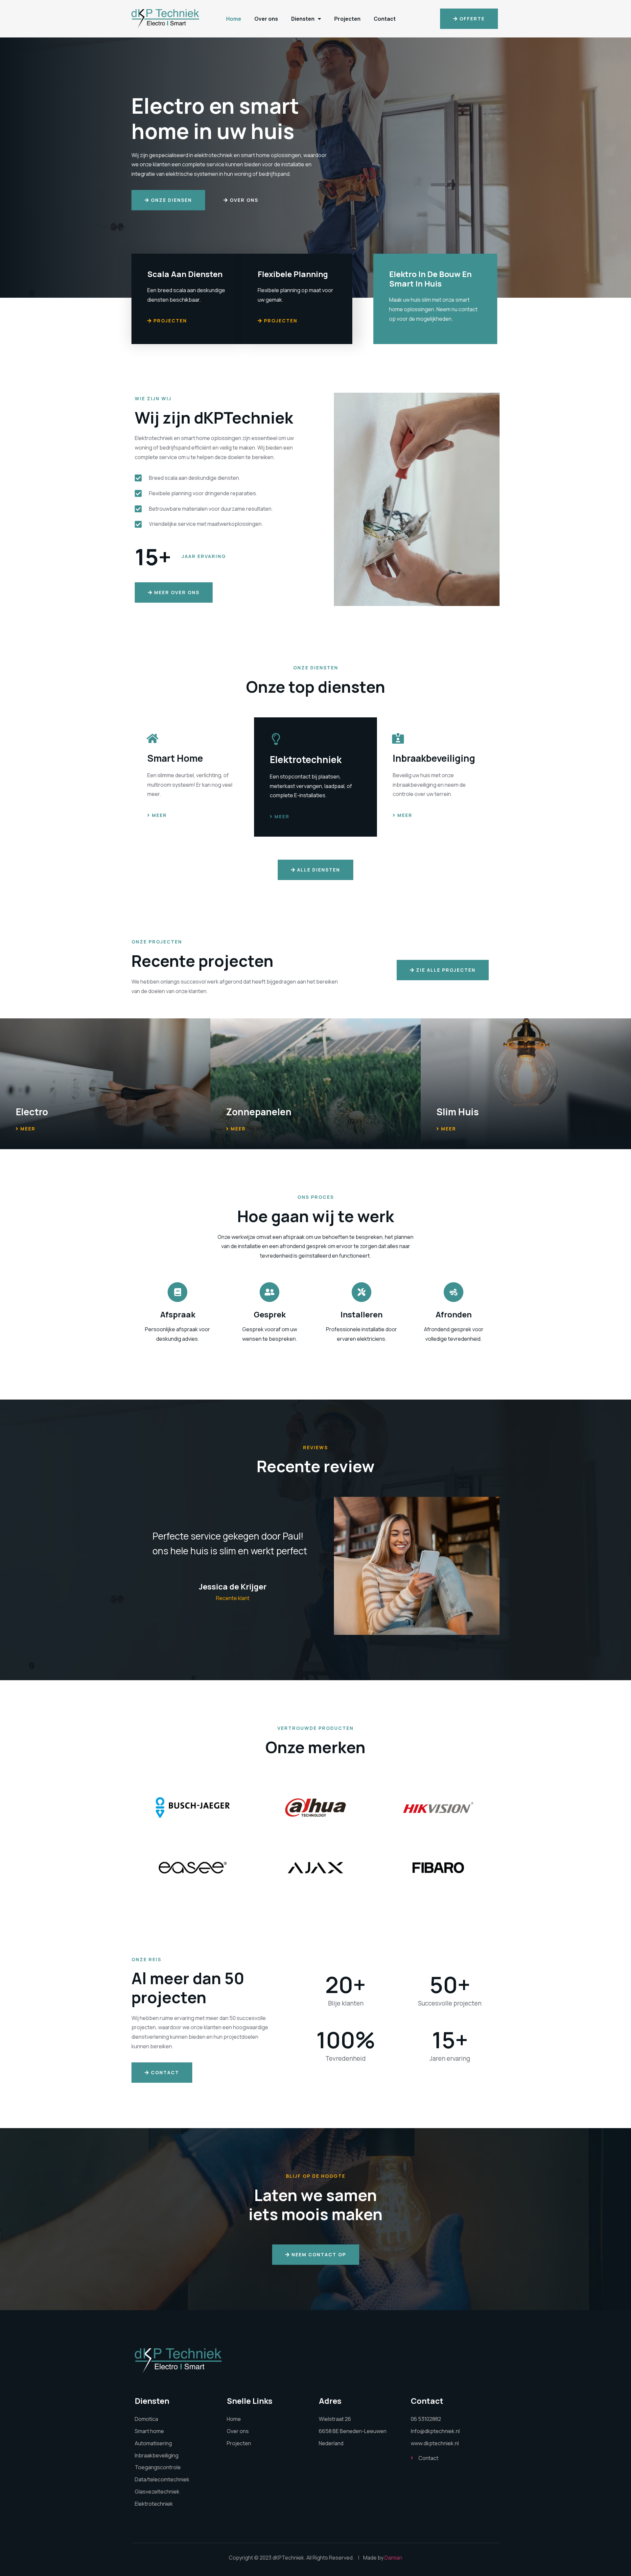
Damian (393, 2558)
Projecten (347, 19)
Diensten (303, 19)
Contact (385, 19)
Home (234, 19)
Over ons (266, 19)
